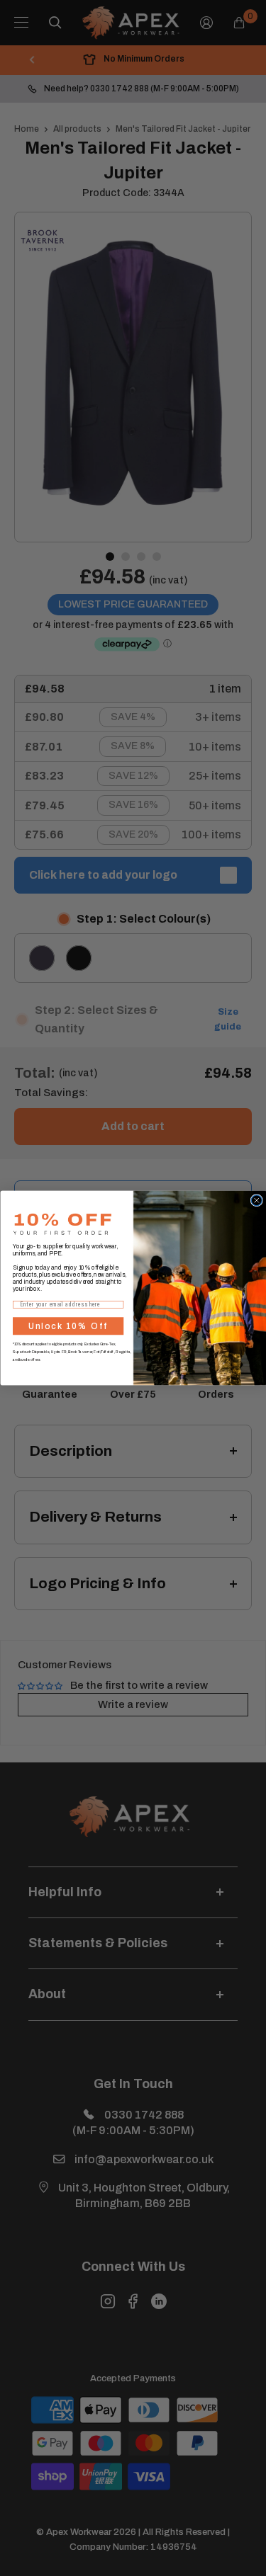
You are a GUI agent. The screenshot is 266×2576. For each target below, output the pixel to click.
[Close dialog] (256, 1201)
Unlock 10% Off (68, 1326)
